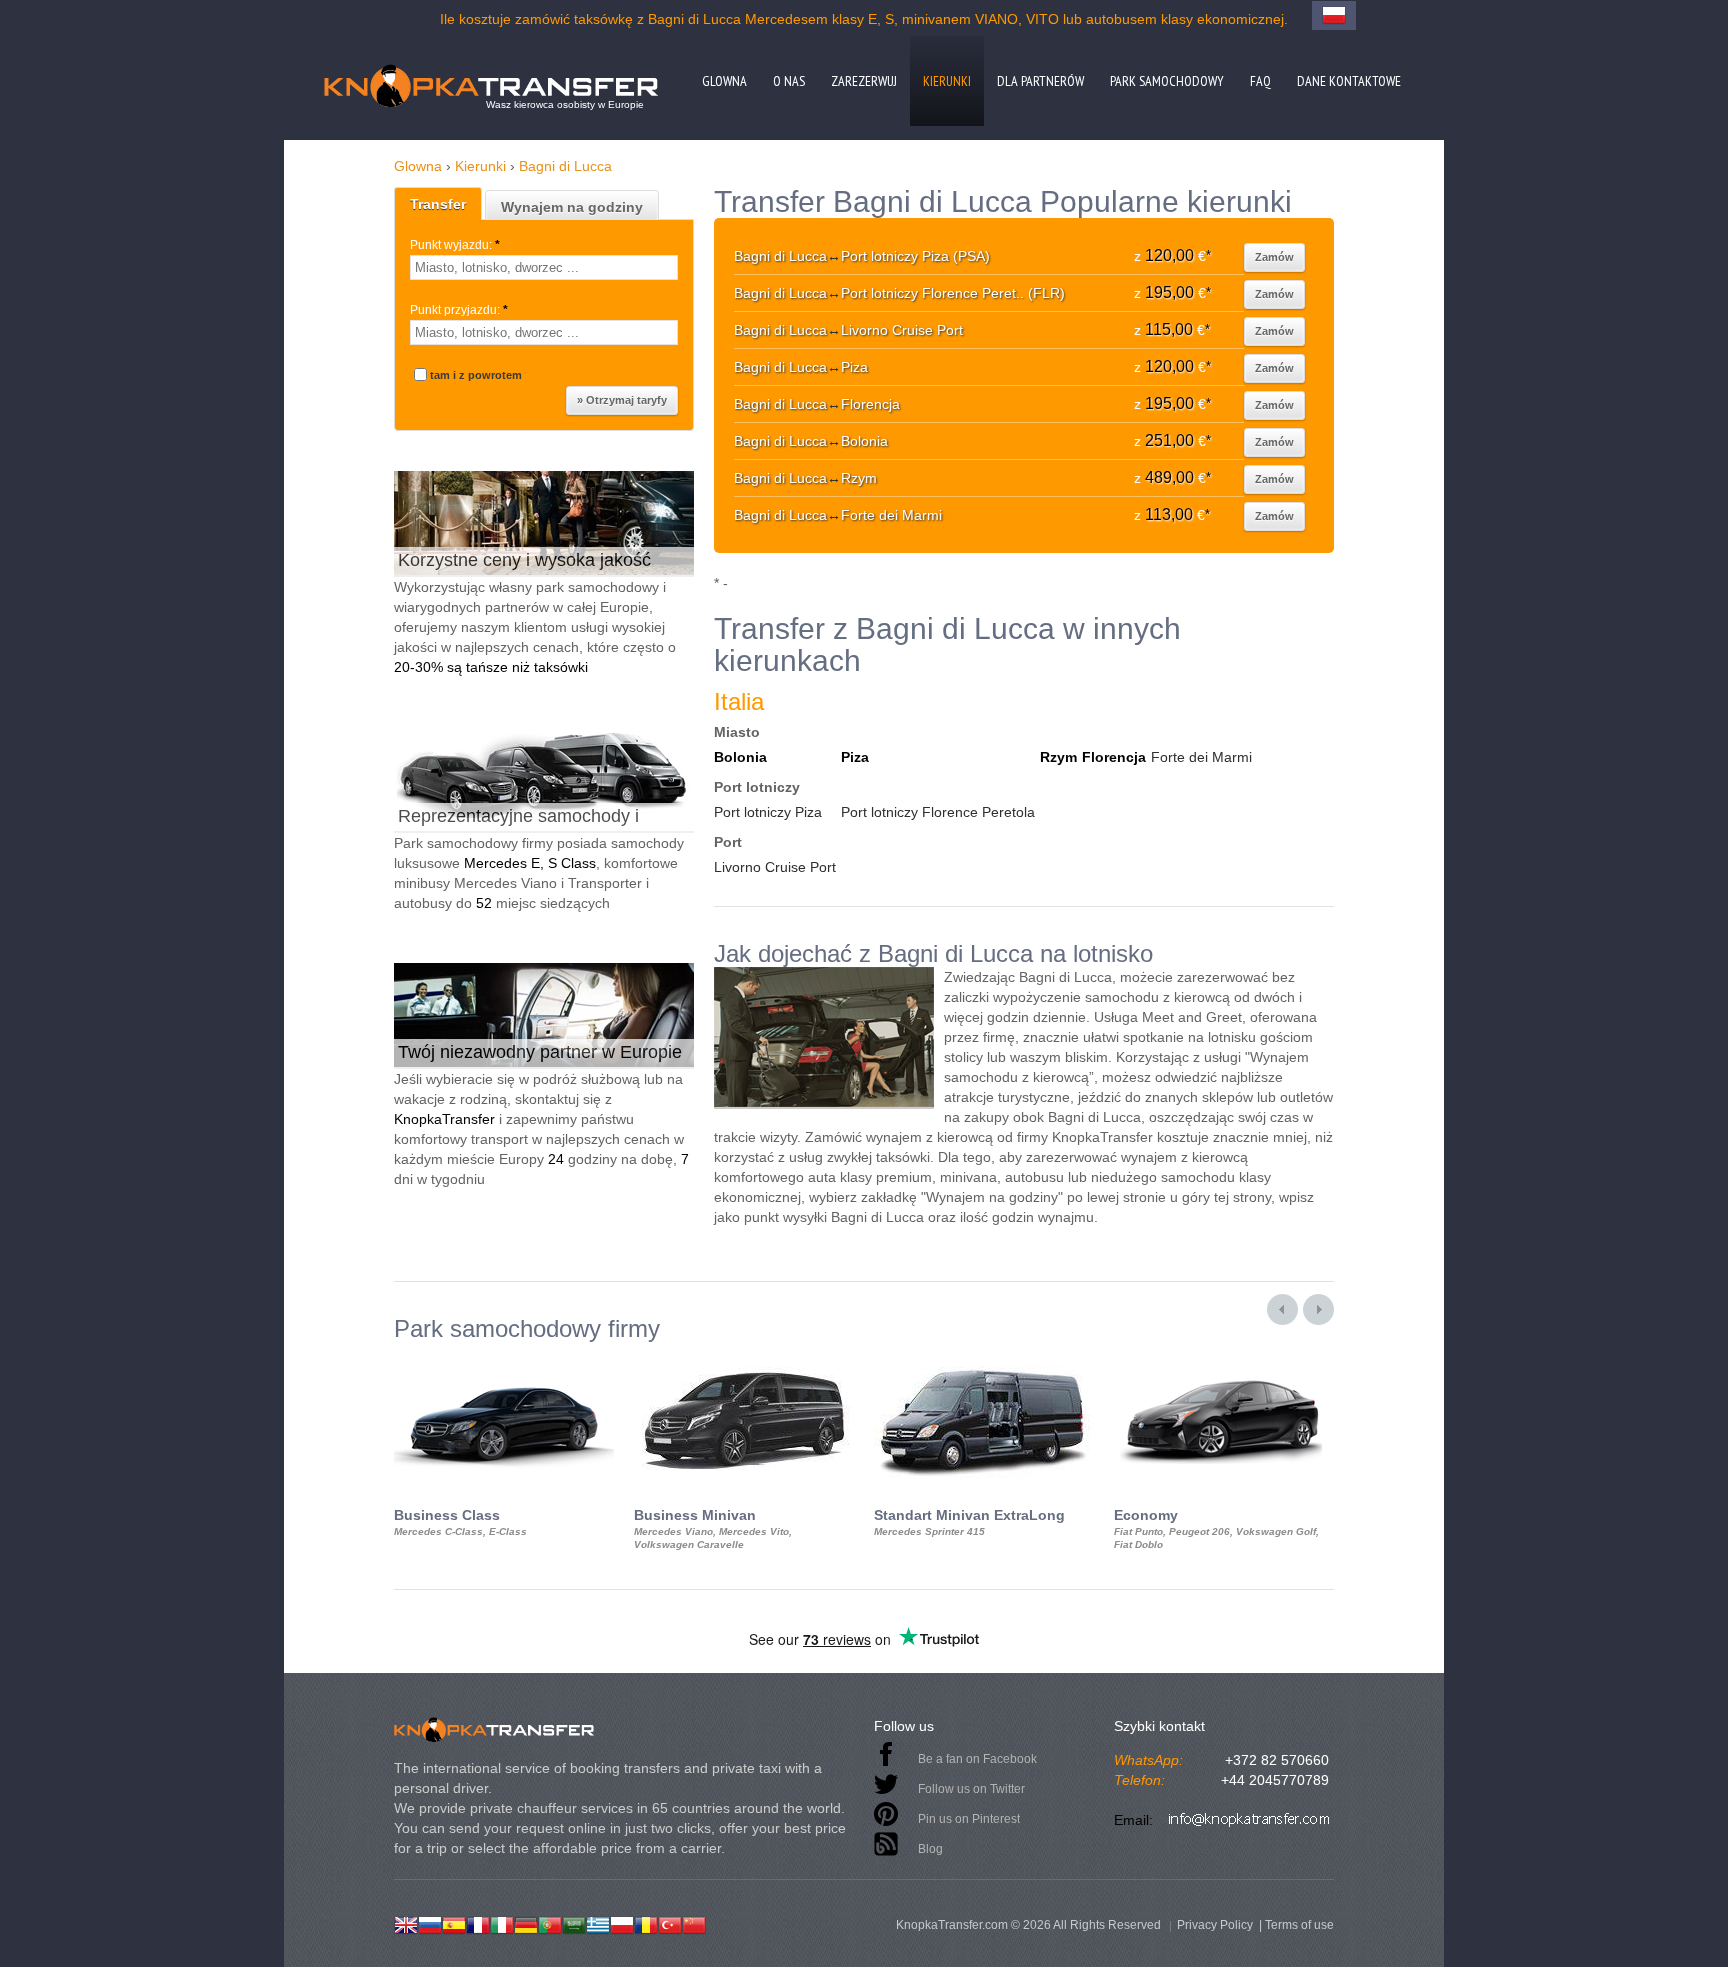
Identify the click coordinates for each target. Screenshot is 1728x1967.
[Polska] (622, 1923)
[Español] (454, 1923)
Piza (855, 757)
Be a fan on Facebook (977, 1759)
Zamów (1274, 257)
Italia (739, 701)
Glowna (724, 81)
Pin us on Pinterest (969, 1819)
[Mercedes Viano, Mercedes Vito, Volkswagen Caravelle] (744, 1360)
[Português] (550, 1923)
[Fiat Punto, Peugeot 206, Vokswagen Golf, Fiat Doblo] (1224, 1360)
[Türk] (670, 1923)
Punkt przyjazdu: (459, 310)
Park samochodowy (1167, 81)
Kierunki (947, 81)
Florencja (1114, 757)
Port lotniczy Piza (768, 812)
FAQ (1260, 81)
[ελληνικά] (598, 1923)
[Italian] (502, 1923)
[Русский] (430, 1923)
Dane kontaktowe (1349, 81)
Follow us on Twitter (971, 1789)
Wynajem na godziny (572, 207)
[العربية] (574, 1923)
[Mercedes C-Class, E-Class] (504, 1360)
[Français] (478, 1923)
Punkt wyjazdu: (455, 245)
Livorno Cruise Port (775, 867)
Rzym (1058, 757)
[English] (406, 1923)
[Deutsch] (526, 1923)
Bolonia (740, 757)
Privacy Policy (1215, 1925)
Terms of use (1299, 1925)
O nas (789, 81)
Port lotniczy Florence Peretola (938, 812)
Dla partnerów (1040, 81)
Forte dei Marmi (1201, 757)
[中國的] (694, 1923)
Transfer (438, 204)
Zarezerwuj (864, 81)
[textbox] (544, 267)
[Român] (646, 1923)
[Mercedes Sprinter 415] (984, 1360)
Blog (930, 1849)
